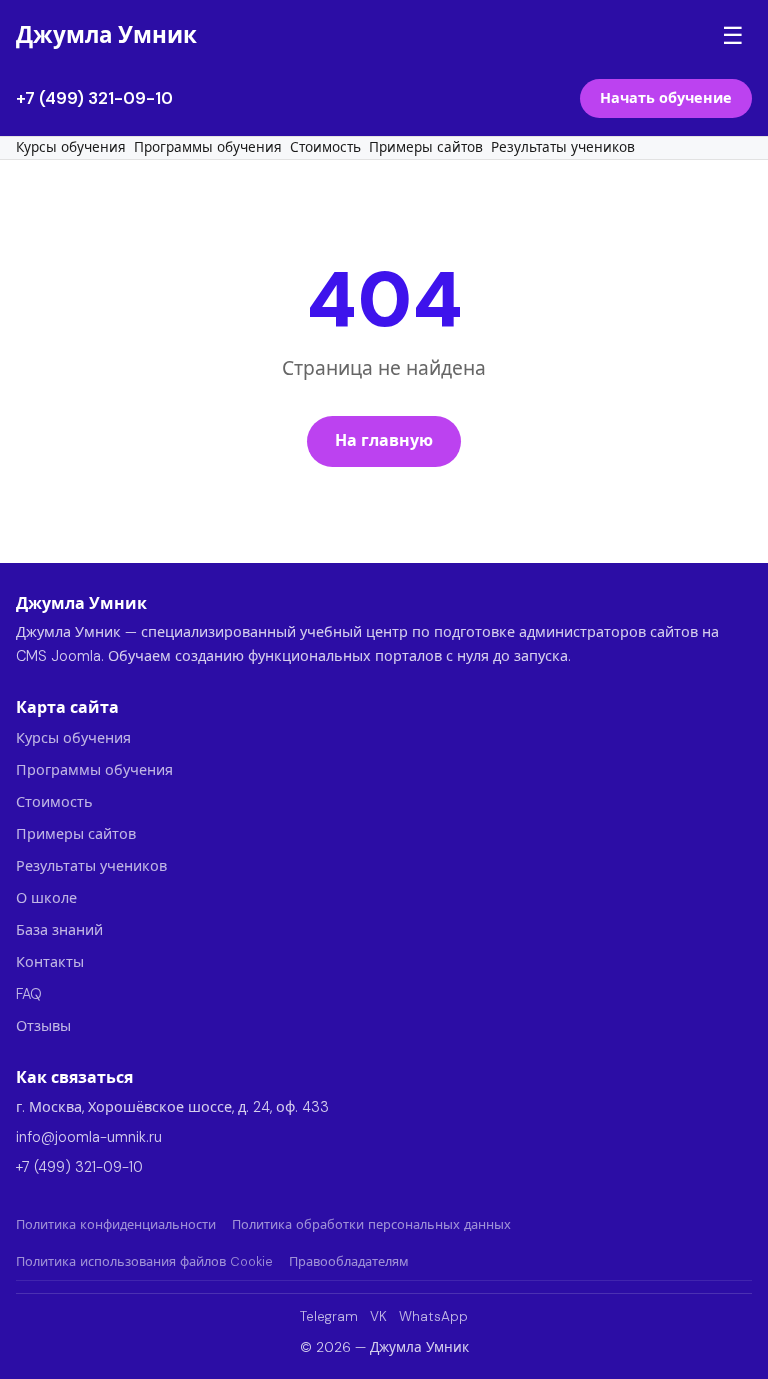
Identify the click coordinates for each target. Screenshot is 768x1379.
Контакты (50, 962)
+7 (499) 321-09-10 (94, 98)
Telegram (329, 1316)
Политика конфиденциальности (116, 1224)
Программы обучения (208, 147)
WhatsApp (433, 1316)
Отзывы (43, 1026)
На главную (384, 440)
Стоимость (325, 147)
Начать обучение (666, 98)
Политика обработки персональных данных (371, 1224)
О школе (46, 898)
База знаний (59, 930)
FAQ (29, 994)
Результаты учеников (563, 147)
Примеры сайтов (426, 147)
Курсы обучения (71, 147)
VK (378, 1316)
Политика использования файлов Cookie (144, 1261)
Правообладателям (349, 1261)
